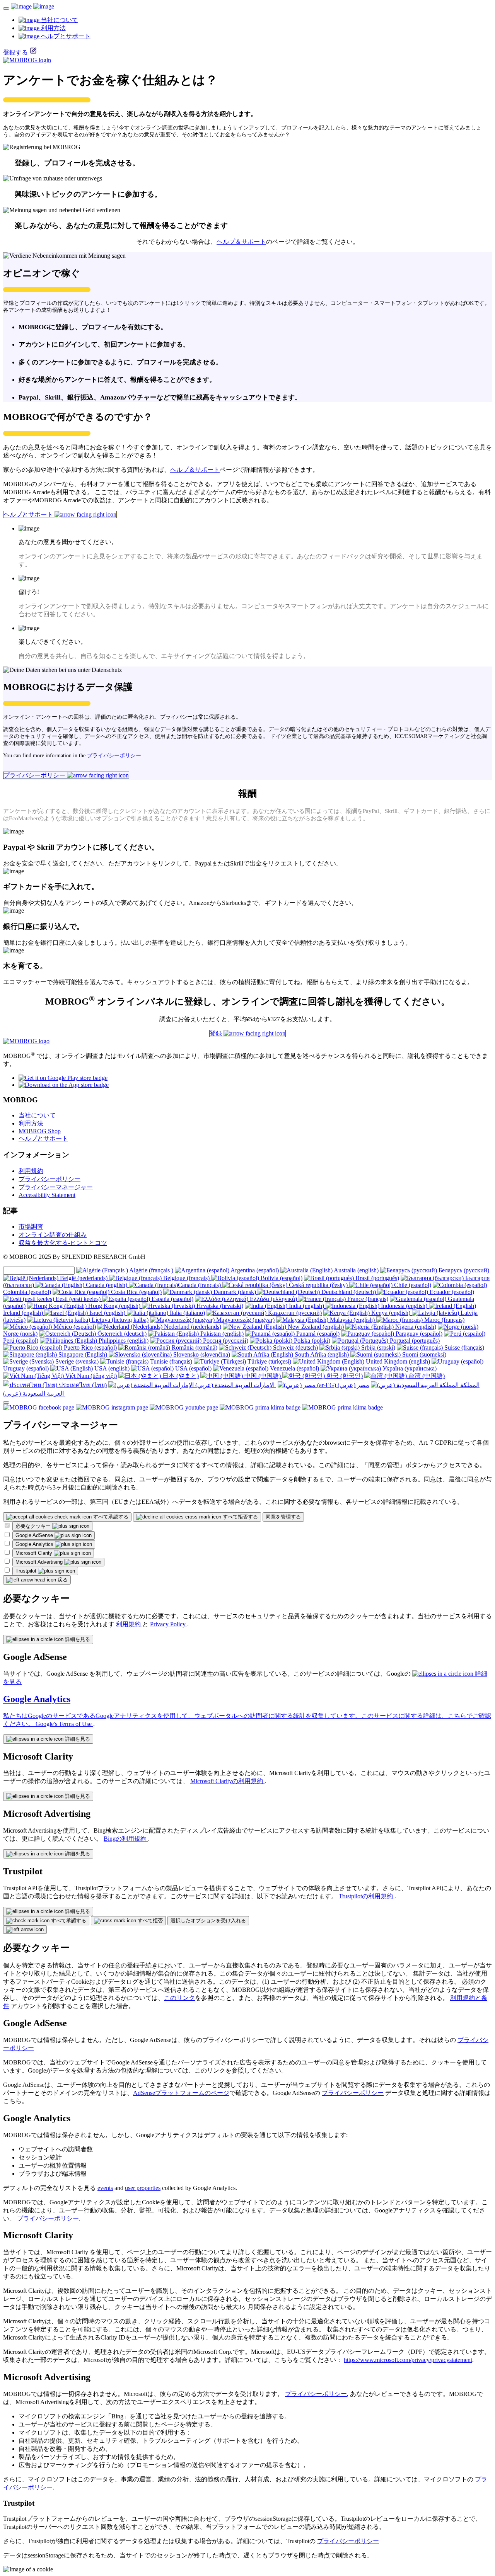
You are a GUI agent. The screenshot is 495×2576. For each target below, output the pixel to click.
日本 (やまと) (180, 1376)
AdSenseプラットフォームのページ (181, 2093)
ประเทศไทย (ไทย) (82, 1385)
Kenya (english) (391, 1313)
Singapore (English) (83, 1354)
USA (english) (112, 1368)
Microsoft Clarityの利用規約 (227, 1781)
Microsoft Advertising (40, 1562)
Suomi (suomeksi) (423, 1354)
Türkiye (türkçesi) (269, 1361)
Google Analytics (35, 1544)
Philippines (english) (123, 1341)
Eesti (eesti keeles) (78, 1299)
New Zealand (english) (315, 1327)
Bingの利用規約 (126, 1839)
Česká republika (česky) (318, 1285)
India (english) (306, 1306)
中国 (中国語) (263, 1376)
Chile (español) (412, 1285)
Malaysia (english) (352, 1320)
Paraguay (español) (418, 1334)
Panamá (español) (317, 1334)
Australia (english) (356, 1270)
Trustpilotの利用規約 (367, 1896)
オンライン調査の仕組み (53, 1235)
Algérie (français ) (151, 1270)
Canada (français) (200, 1285)
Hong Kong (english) (114, 1306)
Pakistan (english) (221, 1334)
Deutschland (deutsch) (349, 1292)
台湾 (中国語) (426, 1376)
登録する (15, 52)
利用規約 (31, 1171)
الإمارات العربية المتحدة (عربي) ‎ (235, 1385)
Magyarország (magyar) (245, 1320)
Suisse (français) (463, 1348)
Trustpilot (27, 1571)
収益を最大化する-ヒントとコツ (63, 1243)
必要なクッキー (34, 1526)
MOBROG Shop (40, 1131)
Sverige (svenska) (76, 1361)
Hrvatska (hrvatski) (219, 1306)
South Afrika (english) (322, 1354)
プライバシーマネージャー (56, 1187)
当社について (37, 1115)
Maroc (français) (444, 1320)
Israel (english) (107, 1313)
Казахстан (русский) (294, 1313)
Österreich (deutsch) (121, 1334)
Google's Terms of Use (64, 1724)
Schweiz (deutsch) (295, 1348)
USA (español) (193, 1368)
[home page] (32, 6)
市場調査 (31, 1227)
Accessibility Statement (47, 1195)
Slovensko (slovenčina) (201, 1354)
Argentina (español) (254, 1270)
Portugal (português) (414, 1341)
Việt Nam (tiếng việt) (90, 1376)
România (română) (194, 1348)
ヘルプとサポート (29, 514)
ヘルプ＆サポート (241, 242)
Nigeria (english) (415, 1327)
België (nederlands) (84, 1278)
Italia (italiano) (187, 1313)
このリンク (179, 1998)
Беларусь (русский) (463, 1270)
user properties (143, 2188)
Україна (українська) (409, 1368)
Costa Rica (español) (136, 1292)
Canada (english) (107, 1285)
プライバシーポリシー (114, 756)
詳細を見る (77, 1639)
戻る (62, 1580)
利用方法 (31, 1123)
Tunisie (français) (171, 1361)
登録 (217, 1033)
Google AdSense (35, 1535)
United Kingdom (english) (398, 1361)
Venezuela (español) (294, 1368)
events (105, 2188)
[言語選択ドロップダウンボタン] (6, 1403)
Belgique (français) (186, 1278)
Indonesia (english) (404, 1306)
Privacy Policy (169, 1624)
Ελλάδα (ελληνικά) (273, 1299)
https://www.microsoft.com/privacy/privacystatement (408, 2360)
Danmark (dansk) (235, 1292)
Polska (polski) (311, 1341)
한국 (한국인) (344, 1376)
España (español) (172, 1299)
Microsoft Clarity (35, 1553)
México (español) (74, 1327)
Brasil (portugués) (376, 1278)
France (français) (367, 1299)
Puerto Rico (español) (90, 1348)
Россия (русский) (225, 1341)
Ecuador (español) (451, 1292)
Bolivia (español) (281, 1278)
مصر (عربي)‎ (353, 1385)
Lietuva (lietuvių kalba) (119, 1320)
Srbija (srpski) (377, 1348)
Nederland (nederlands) (192, 1327)
